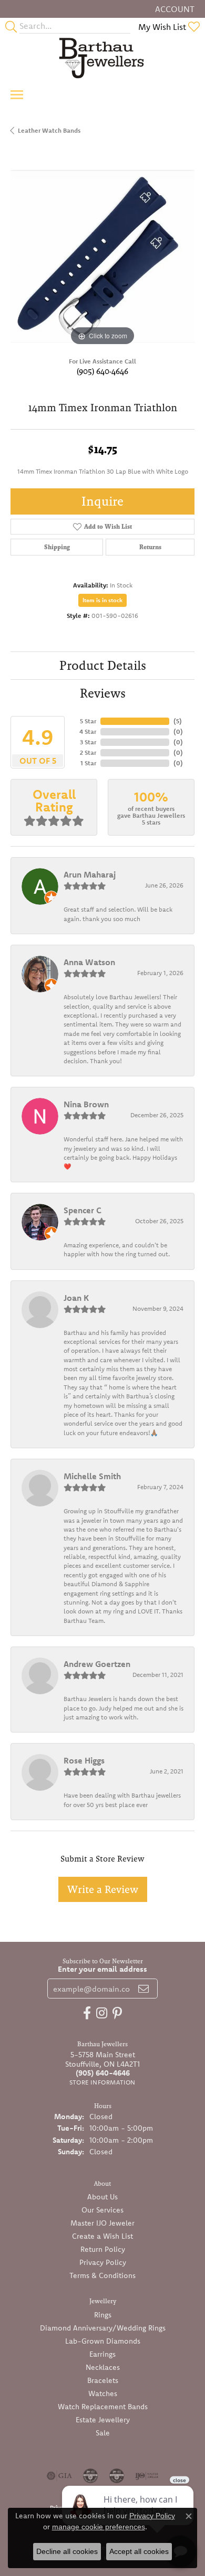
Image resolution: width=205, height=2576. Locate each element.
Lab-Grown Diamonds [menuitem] (103, 2341)
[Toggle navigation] (17, 95)
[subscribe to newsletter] (143, 1989)
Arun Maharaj (90, 874)
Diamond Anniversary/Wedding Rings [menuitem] (103, 2328)
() (178, 721)
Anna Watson (89, 962)
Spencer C (83, 1210)
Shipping (57, 547)
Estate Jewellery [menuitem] (103, 2420)
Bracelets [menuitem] (103, 2380)
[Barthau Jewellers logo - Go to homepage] (102, 58)
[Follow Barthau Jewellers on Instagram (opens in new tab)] (102, 2013)
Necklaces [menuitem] (103, 2367)
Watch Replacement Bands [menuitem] (103, 2407)
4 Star (88, 731)
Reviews (103, 693)
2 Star (88, 752)
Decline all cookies (67, 2551)
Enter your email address (102, 1969)
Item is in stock (102, 600)
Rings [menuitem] (103, 2315)
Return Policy (103, 2249)
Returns (150, 547)
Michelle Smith (92, 1476)
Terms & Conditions (102, 2275)
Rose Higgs (84, 1760)
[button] (174, 9)
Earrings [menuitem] (102, 2354)
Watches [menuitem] (103, 2393)
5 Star (88, 721)
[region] (102, 256)
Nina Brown (86, 1104)
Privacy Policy (103, 2262)
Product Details (103, 665)
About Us (102, 2197)
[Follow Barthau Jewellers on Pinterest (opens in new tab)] (117, 2013)
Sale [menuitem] (103, 2433)
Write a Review (103, 1889)
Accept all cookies (139, 2551)
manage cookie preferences (99, 2527)
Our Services (102, 2210)
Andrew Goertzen (97, 1664)
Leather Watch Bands (49, 130)
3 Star (88, 742)
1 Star (88, 763)
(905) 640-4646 (102, 371)
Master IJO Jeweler (102, 2223)
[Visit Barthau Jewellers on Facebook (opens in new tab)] (87, 2013)
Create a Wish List (102, 2236)
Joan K (76, 1298)
